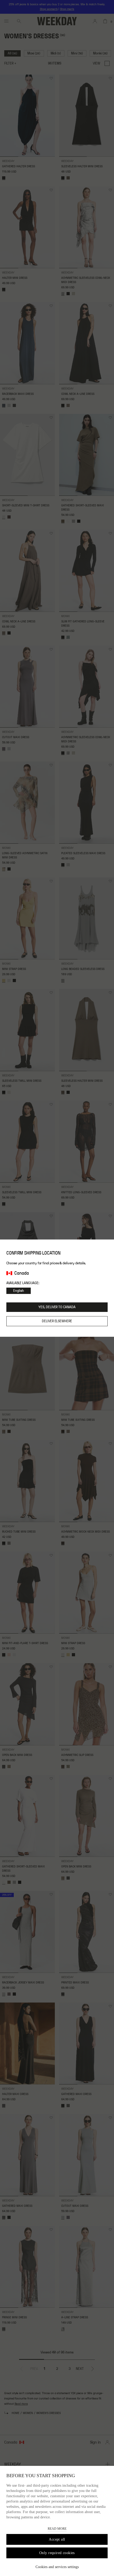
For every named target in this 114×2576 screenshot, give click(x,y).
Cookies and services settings (57, 2567)
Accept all (57, 2539)
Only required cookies (57, 2553)
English (19, 1291)
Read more (57, 2529)
